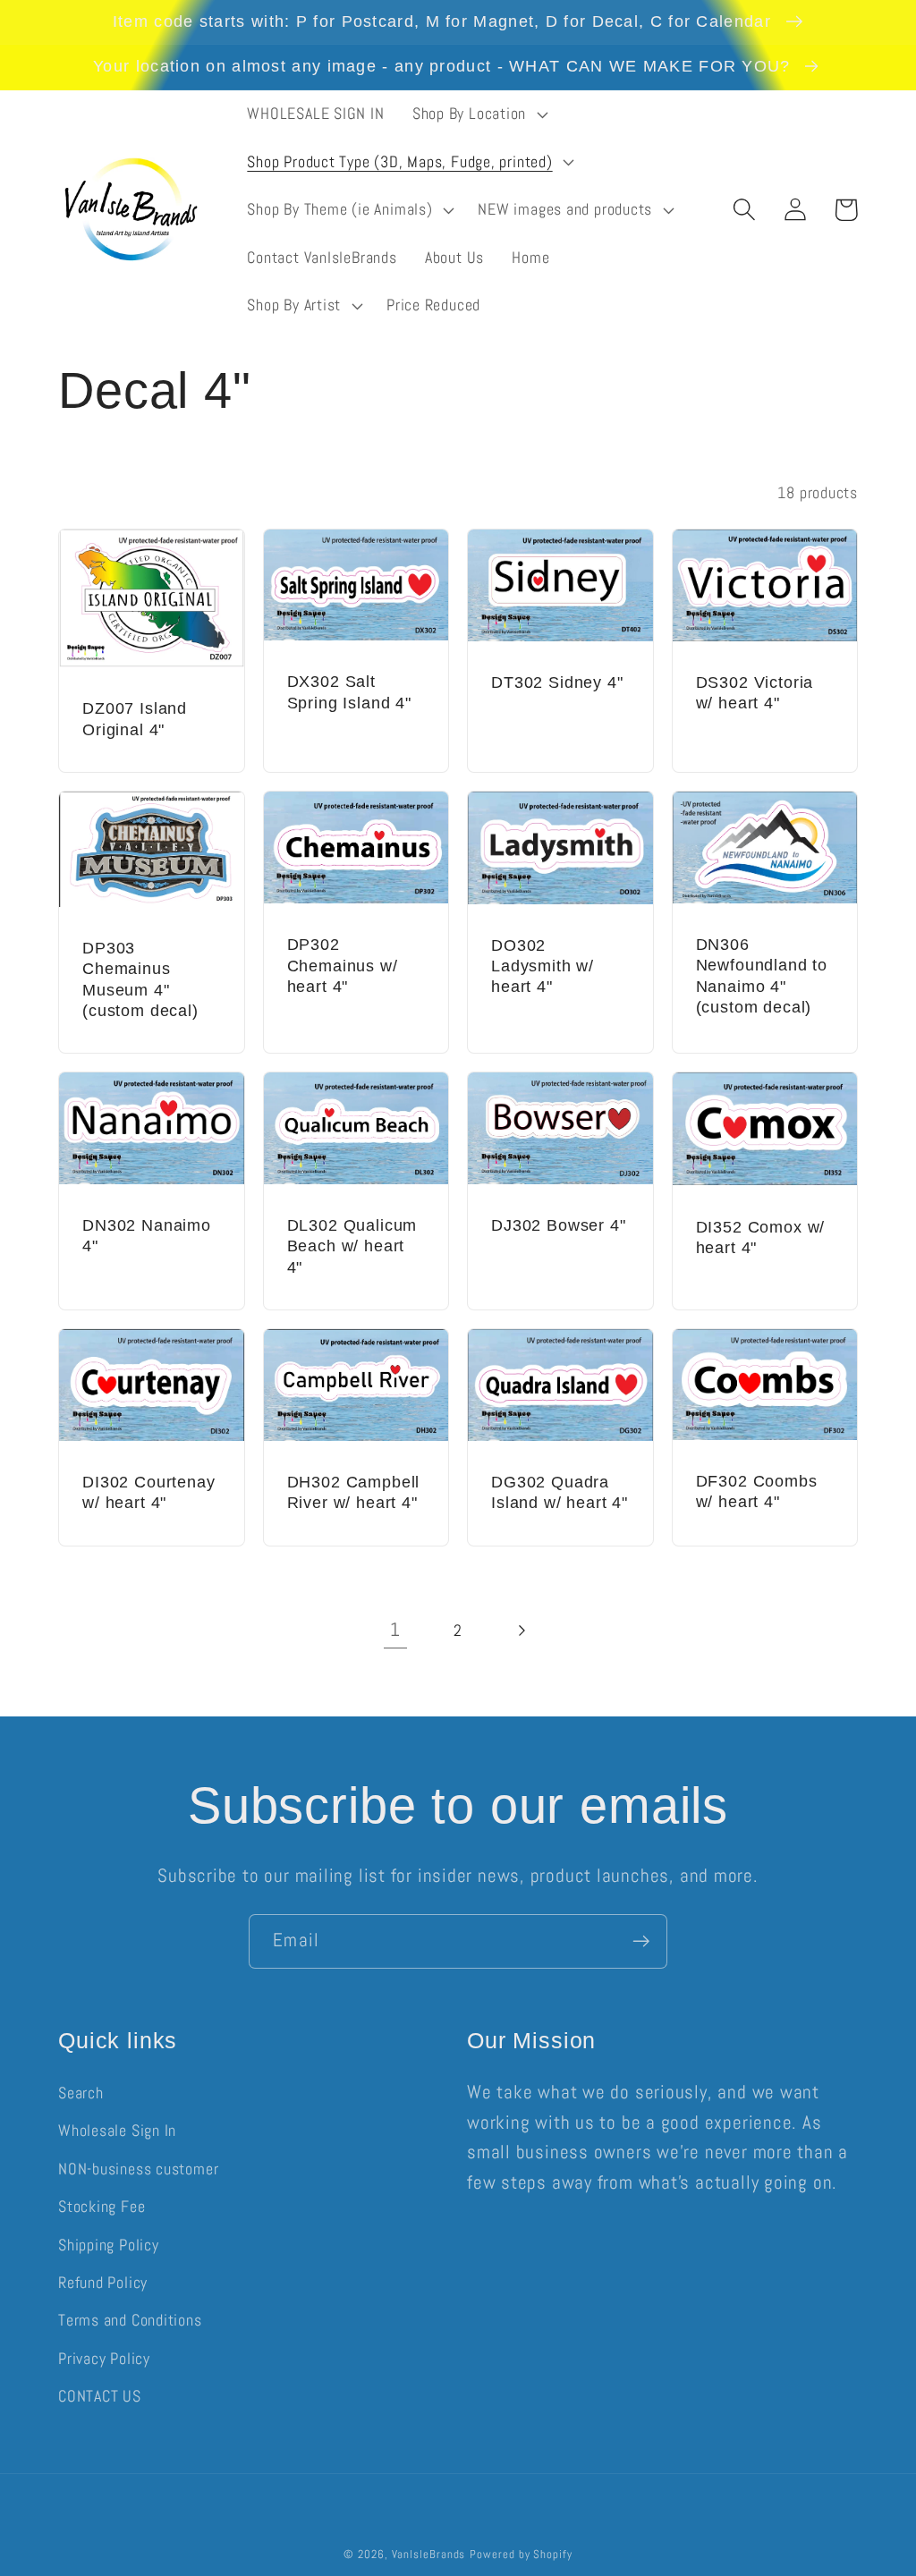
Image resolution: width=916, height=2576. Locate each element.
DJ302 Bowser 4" (559, 1225)
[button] (478, 114)
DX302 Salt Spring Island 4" (349, 692)
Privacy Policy (104, 2358)
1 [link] (395, 1630)
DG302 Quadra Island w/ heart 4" (560, 1492)
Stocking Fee (102, 2206)
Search (81, 2093)
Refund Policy (103, 2282)
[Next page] (521, 1630)
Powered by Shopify (521, 2554)
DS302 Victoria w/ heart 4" (755, 693)
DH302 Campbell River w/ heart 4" (354, 1492)
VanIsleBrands (429, 2554)
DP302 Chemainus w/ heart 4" (343, 966)
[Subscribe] (641, 1941)
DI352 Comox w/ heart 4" (761, 1237)
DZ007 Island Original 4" (135, 719)
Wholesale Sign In (117, 2130)
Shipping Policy (109, 2245)
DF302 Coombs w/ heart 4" (757, 1491)
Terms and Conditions (130, 2320)
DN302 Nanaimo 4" (147, 1236)
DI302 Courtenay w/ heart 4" (149, 1492)
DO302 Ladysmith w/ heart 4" (543, 966)
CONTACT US (100, 2396)
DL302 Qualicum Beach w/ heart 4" (352, 1246)
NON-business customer (138, 2169)
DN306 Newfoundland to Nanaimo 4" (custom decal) (762, 976)
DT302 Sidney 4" (557, 682)
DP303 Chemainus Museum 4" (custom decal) (140, 979)
